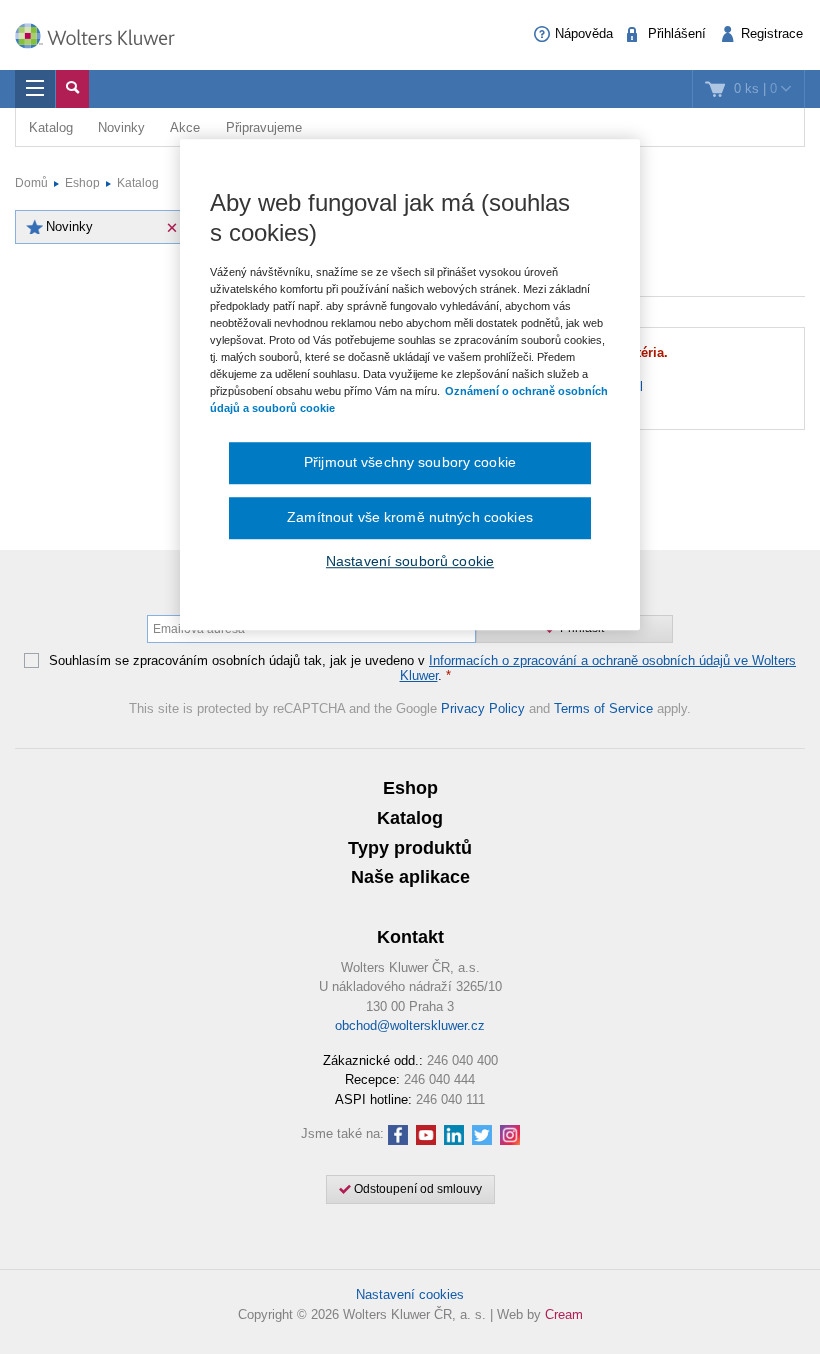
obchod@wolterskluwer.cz (410, 1025)
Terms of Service (603, 708)
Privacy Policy (483, 708)
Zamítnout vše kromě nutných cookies (410, 517)
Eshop (82, 183)
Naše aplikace (410, 877)
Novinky (121, 127)
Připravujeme (264, 127)
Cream (564, 1314)
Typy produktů (410, 848)
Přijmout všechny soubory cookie (410, 463)
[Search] (72, 89)
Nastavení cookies (410, 1294)
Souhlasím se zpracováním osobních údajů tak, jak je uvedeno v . (422, 668)
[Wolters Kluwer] (105, 33)
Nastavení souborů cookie (410, 561)
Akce (185, 127)
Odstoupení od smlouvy (416, 1189)
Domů (31, 183)
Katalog (51, 127)
